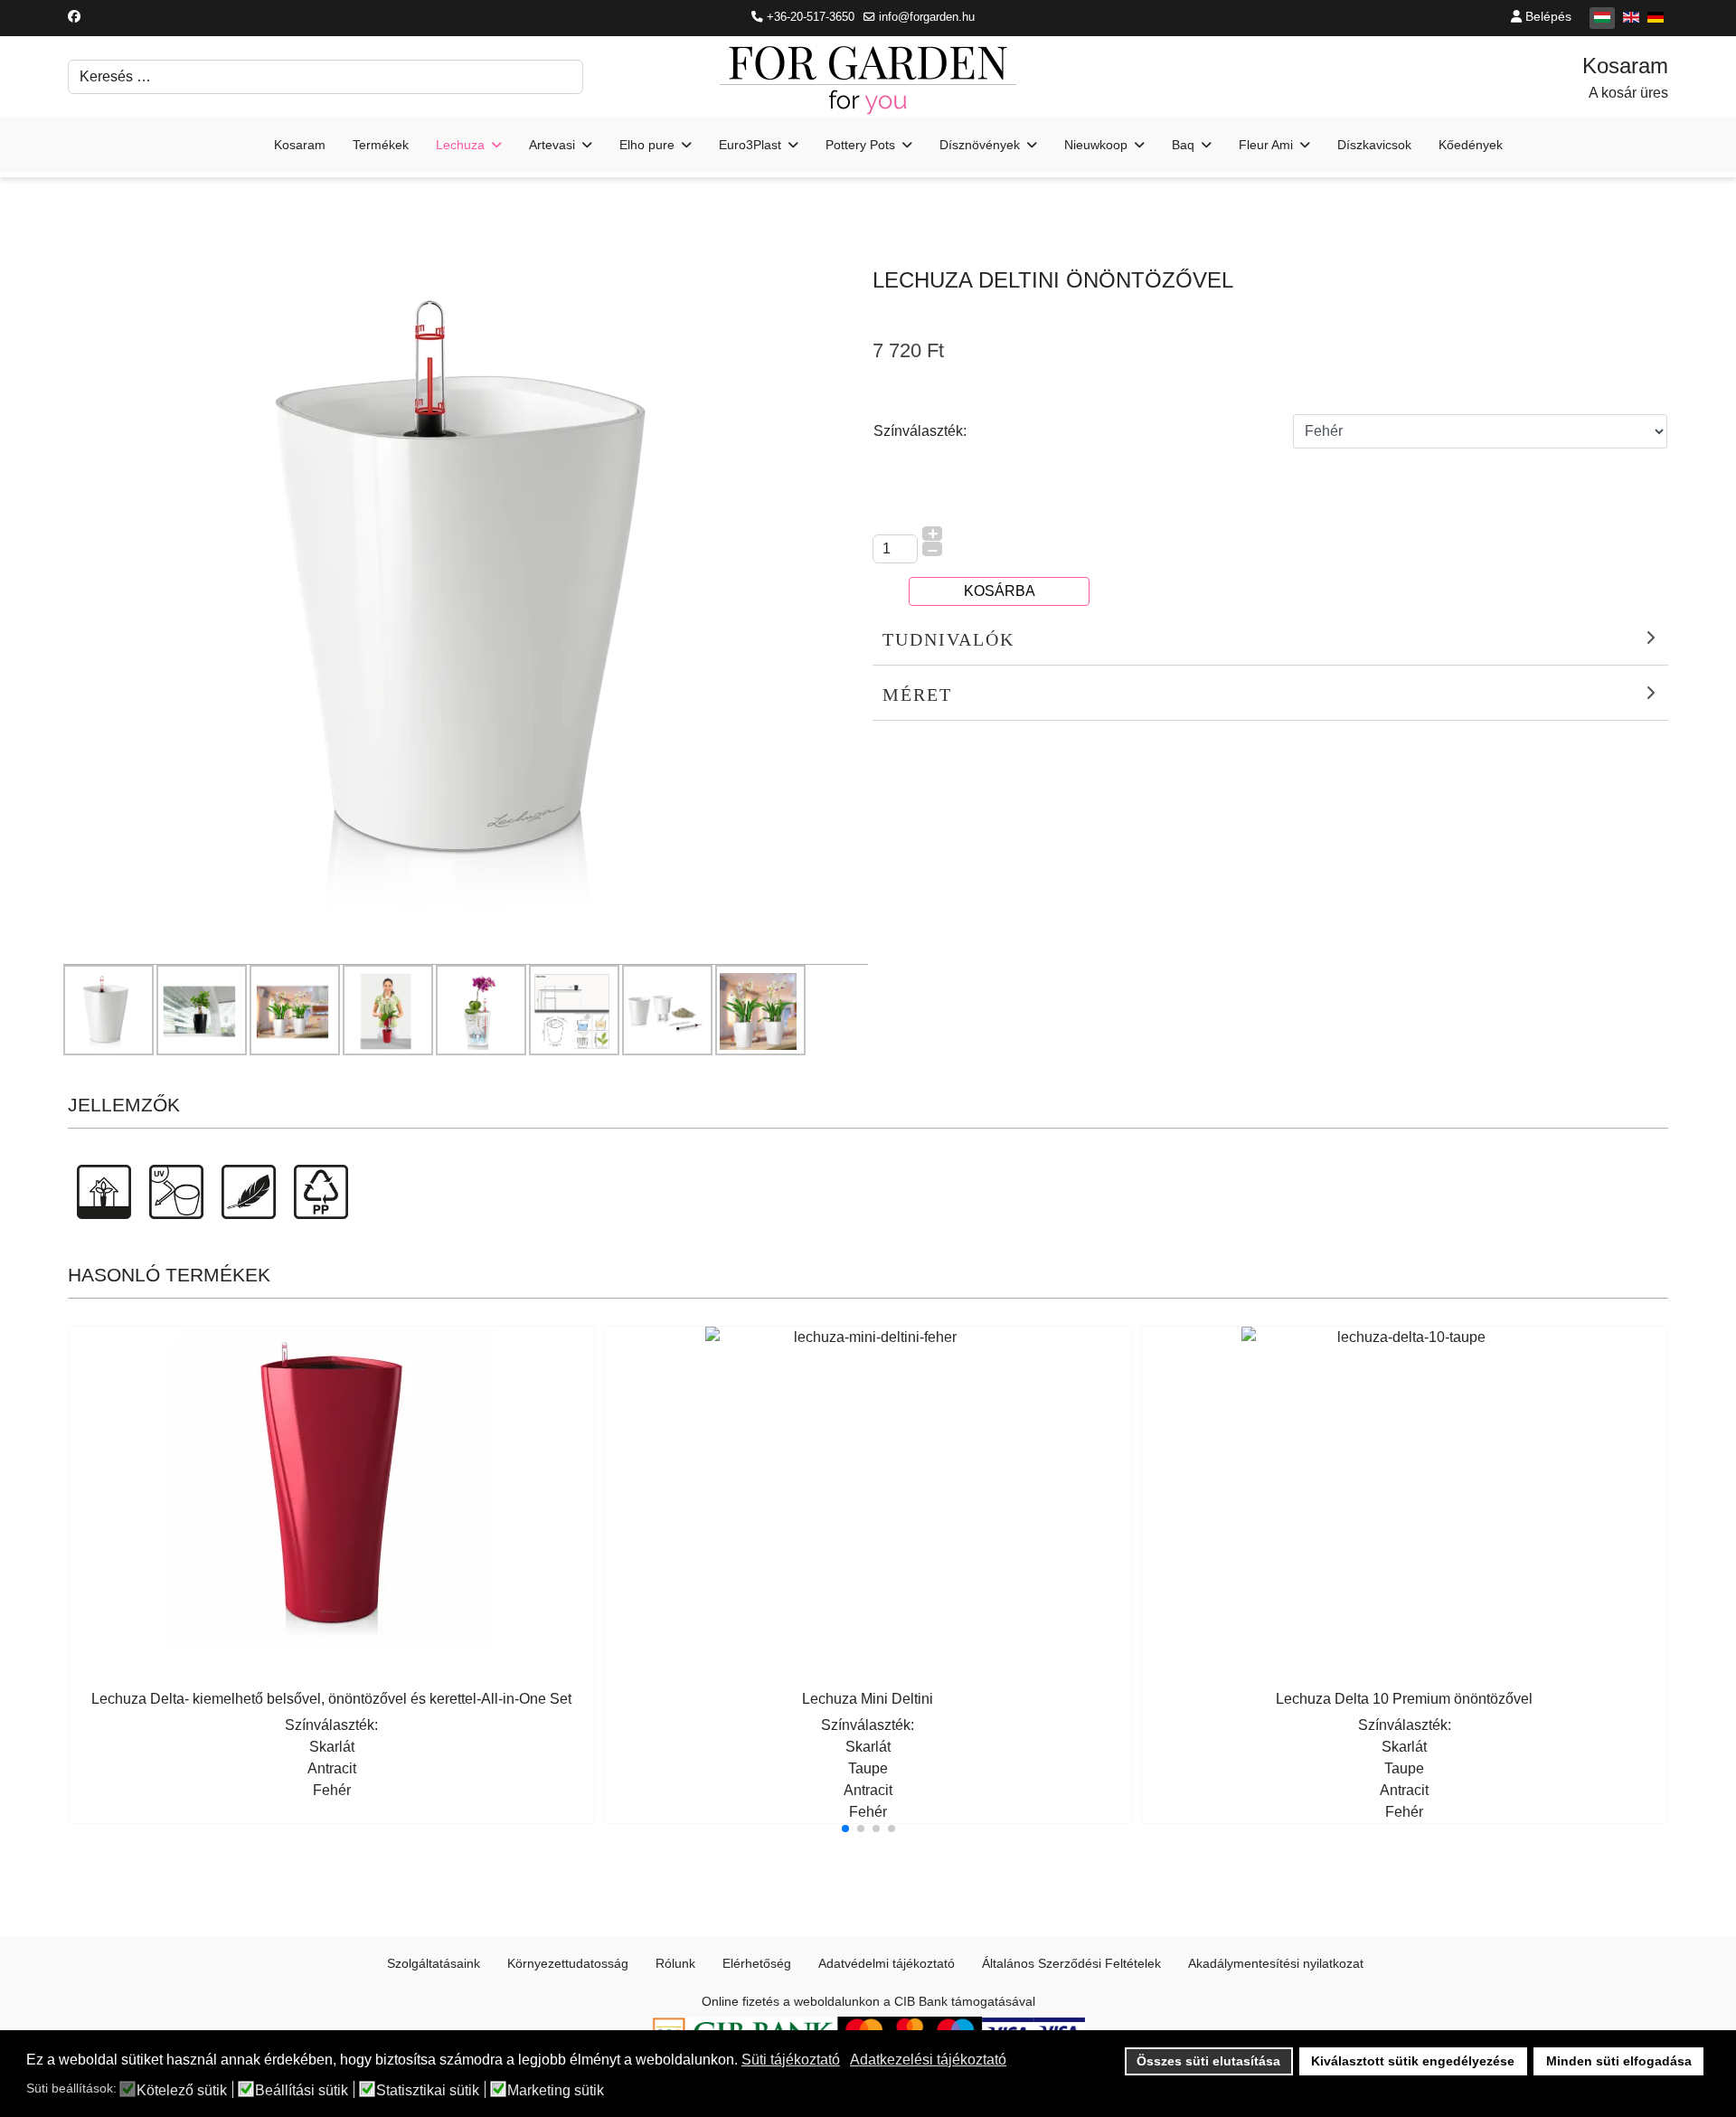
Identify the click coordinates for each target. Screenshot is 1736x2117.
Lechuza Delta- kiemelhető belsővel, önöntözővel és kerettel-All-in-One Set (331, 1699)
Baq (1183, 145)
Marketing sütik (556, 2091)
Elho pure (647, 145)
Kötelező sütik (182, 2091)
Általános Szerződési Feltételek (1071, 1963)
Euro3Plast (750, 145)
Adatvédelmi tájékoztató (887, 1963)
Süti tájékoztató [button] (791, 2060)
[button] (845, 1829)
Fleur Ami (1266, 145)
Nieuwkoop (1096, 145)
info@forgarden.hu (927, 17)
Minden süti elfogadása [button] (1619, 2061)
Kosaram (300, 145)
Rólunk (675, 1963)
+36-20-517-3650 (811, 17)
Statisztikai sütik (428, 2091)
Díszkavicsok (1374, 145)
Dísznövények (980, 145)
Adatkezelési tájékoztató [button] (928, 2060)
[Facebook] (74, 16)
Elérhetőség (757, 1963)
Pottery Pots (860, 145)
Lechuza (460, 145)
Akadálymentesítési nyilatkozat (1276, 1963)
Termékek (381, 145)
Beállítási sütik (302, 2091)
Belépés (1547, 16)
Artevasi (552, 145)
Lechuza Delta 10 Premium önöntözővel (1404, 1699)
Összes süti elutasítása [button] (1208, 2061)
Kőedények (1471, 145)
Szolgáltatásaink (434, 1963)
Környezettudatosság (568, 1963)
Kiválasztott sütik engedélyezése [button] (1413, 2061)
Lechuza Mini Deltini (868, 1699)
